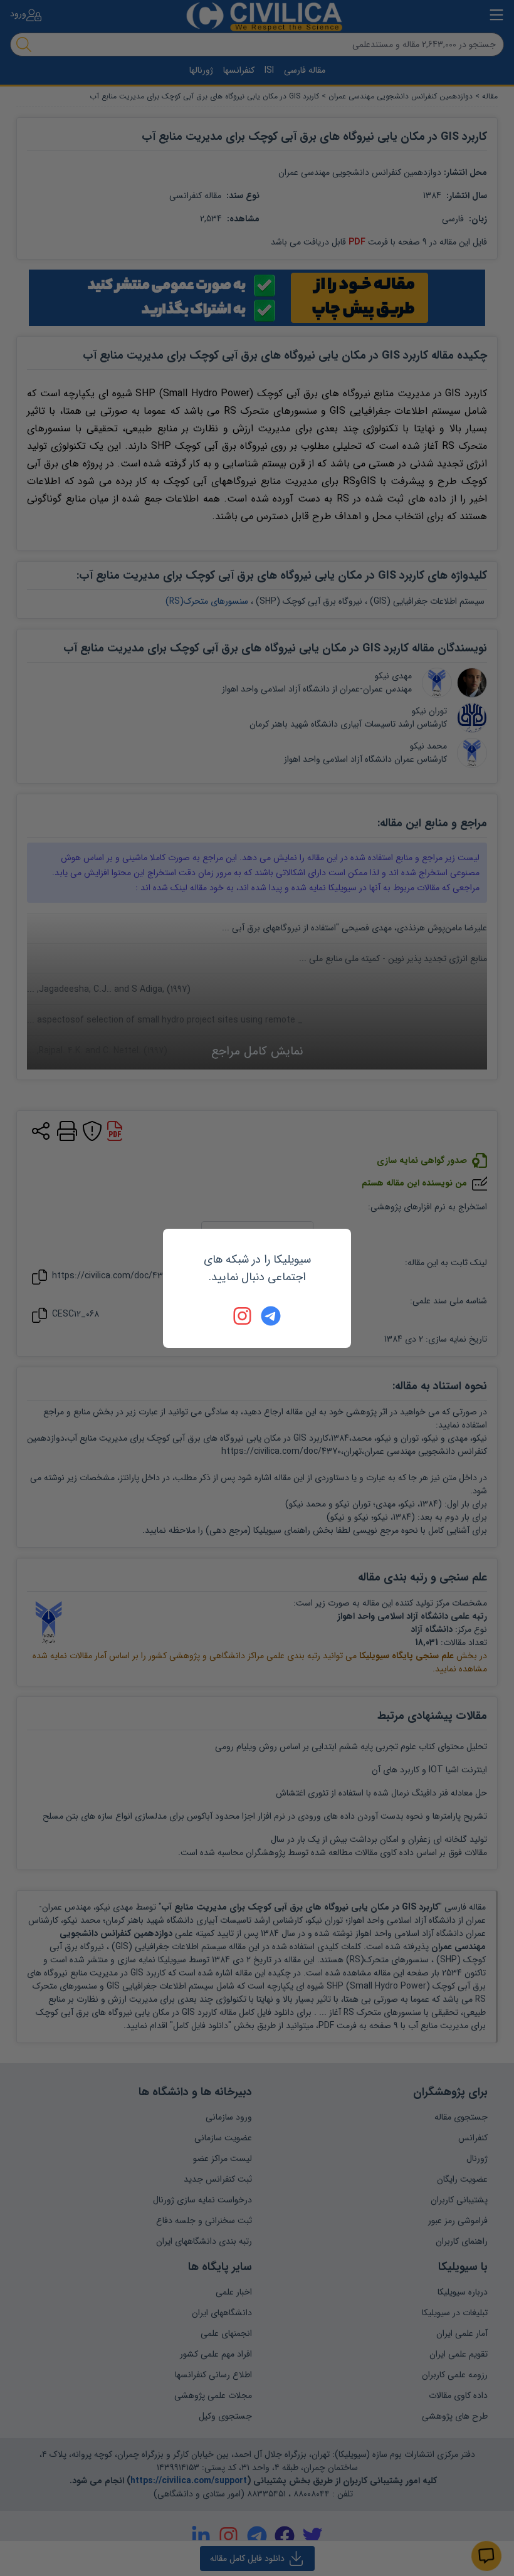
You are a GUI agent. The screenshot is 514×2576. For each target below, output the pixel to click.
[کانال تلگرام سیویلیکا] (271, 1316)
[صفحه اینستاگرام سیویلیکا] (243, 1316)
